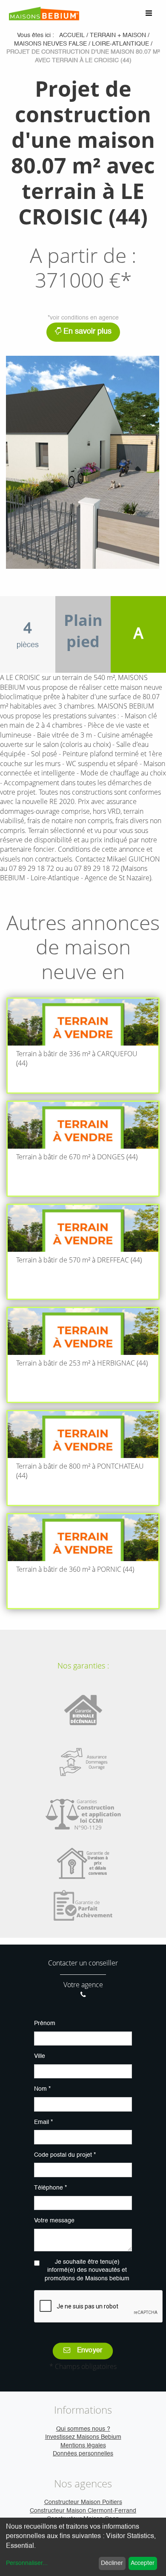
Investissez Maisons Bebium (83, 2437)
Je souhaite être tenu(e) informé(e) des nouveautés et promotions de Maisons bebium (87, 2270)
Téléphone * (50, 2188)
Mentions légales (83, 2446)
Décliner (112, 2563)
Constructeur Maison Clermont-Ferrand (83, 2511)
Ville (40, 2056)
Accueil (72, 35)
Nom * (42, 2089)
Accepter (143, 2563)
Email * (43, 2122)
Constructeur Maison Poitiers (83, 2502)
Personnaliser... (27, 2563)
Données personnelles (83, 2454)
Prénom (45, 2023)
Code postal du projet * (65, 2155)
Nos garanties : (83, 1665)
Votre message (54, 2221)
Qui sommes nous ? (83, 2429)
